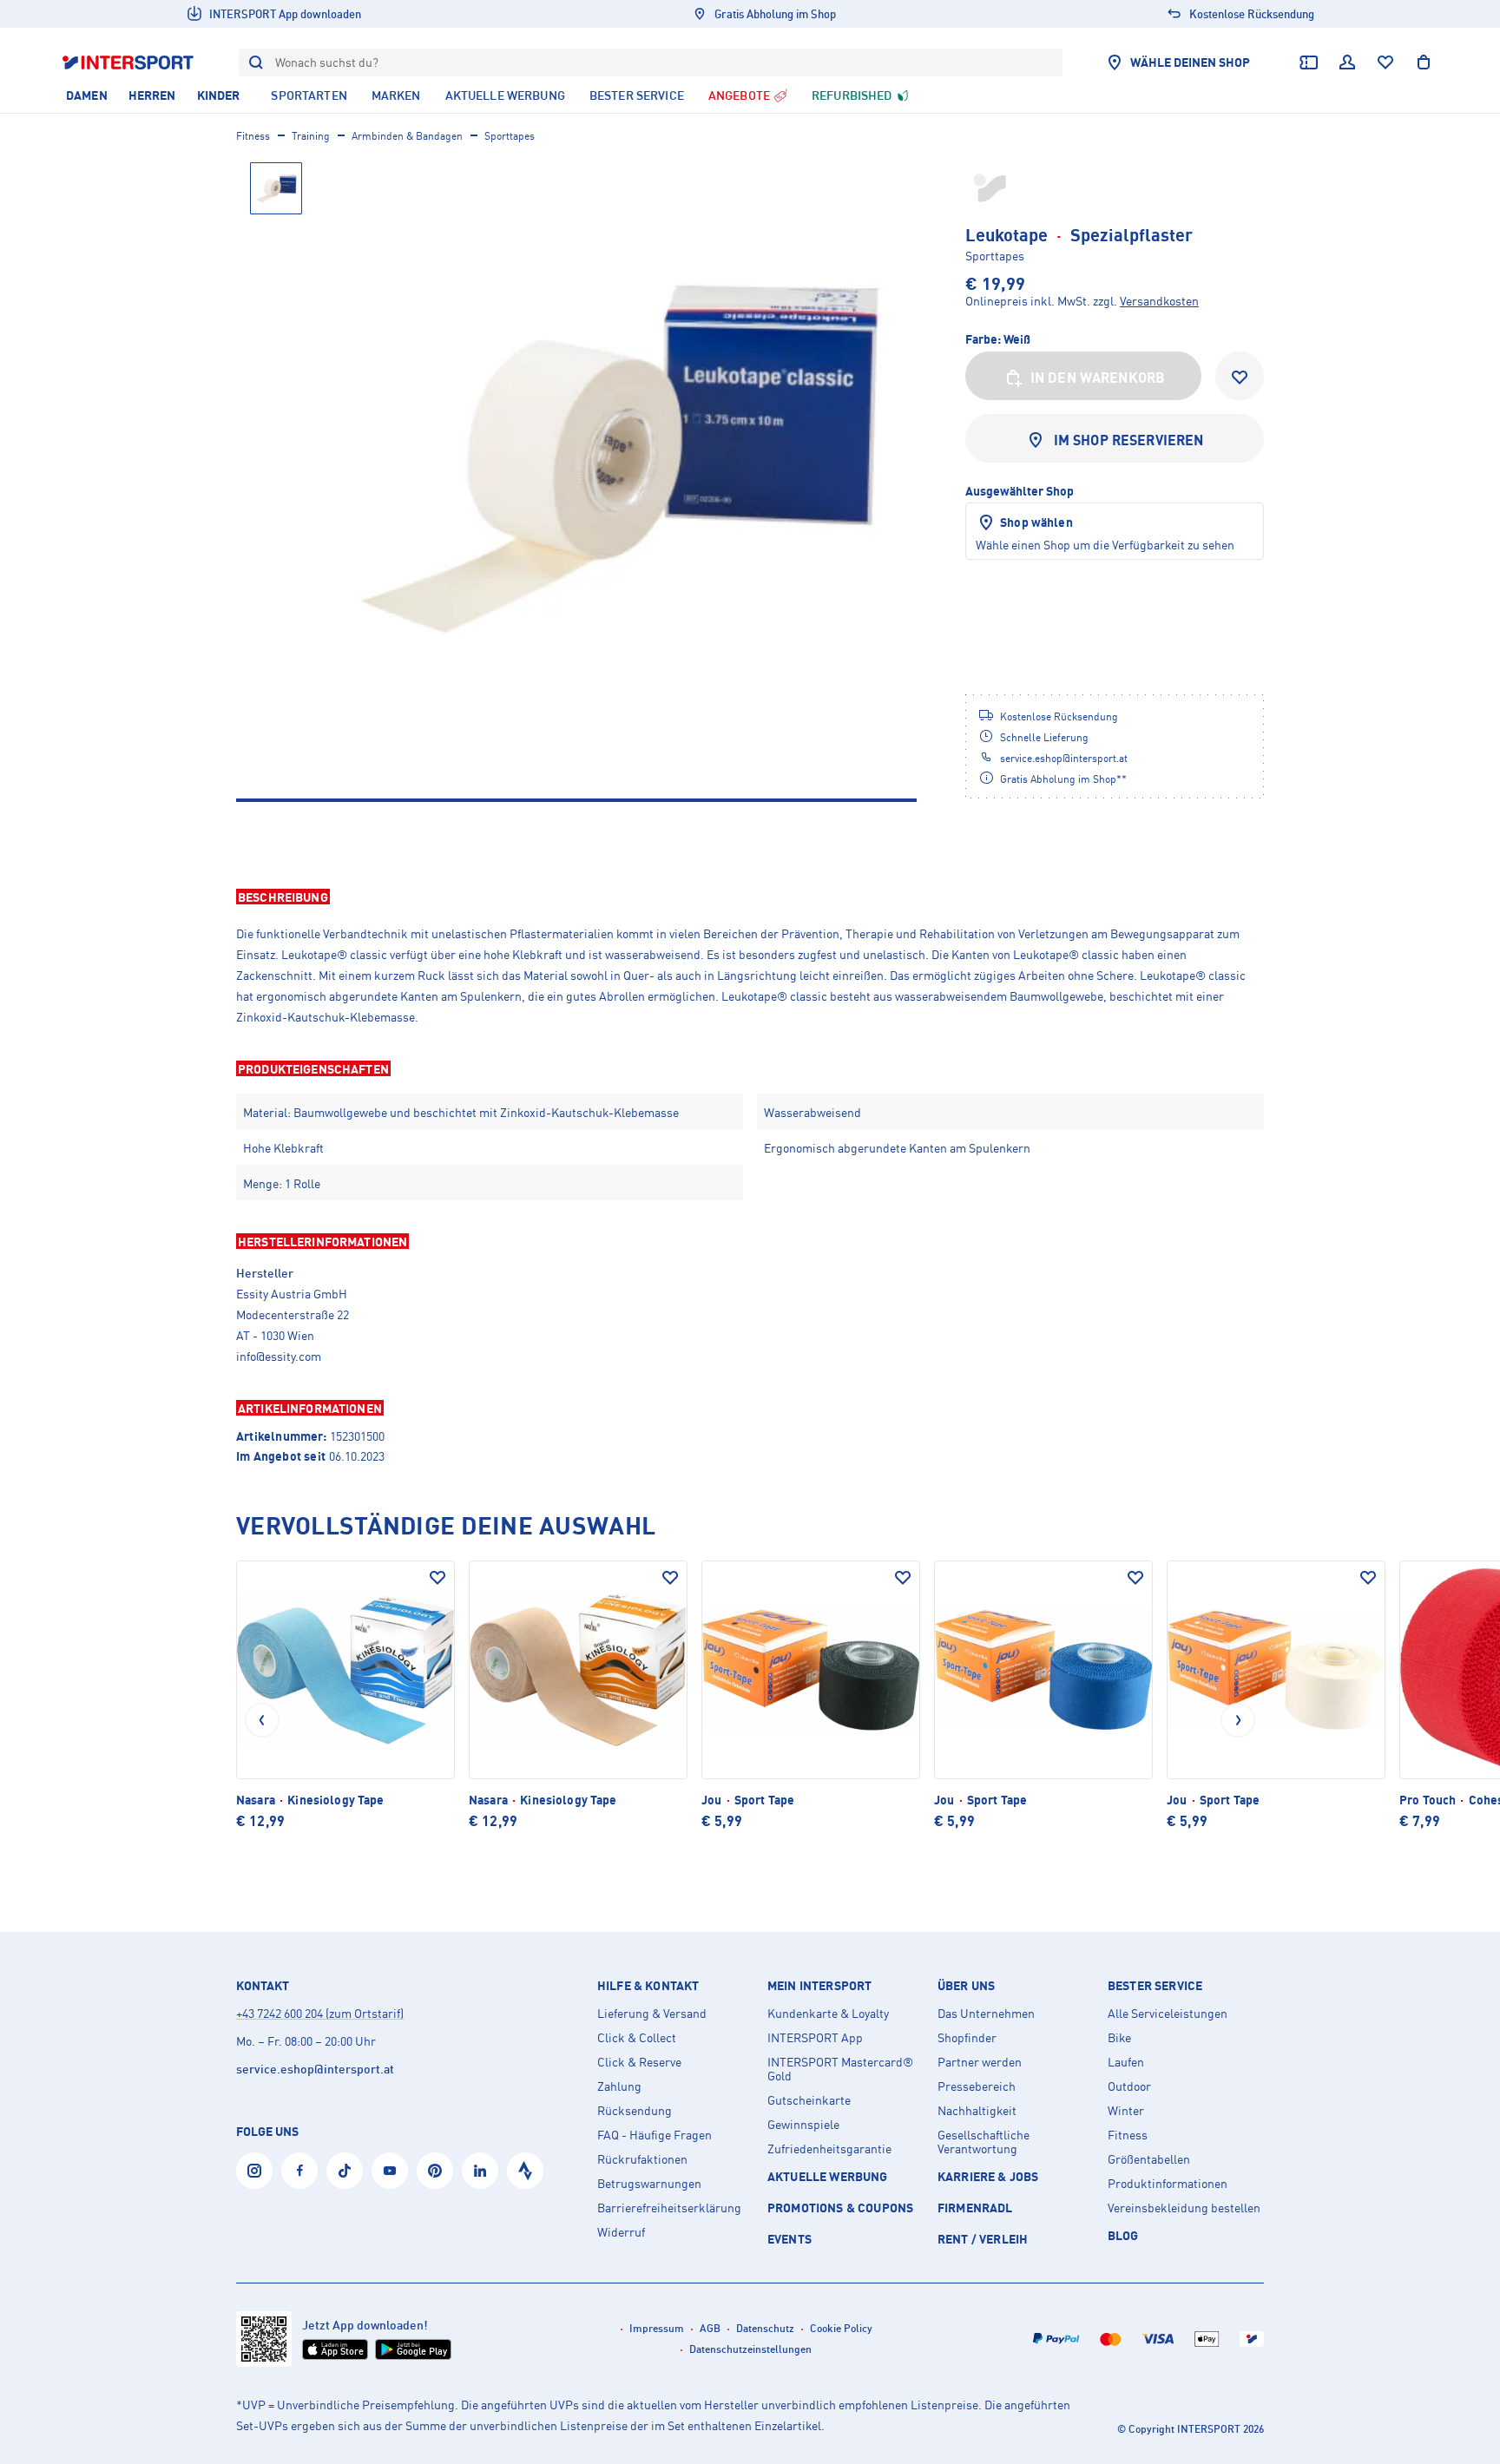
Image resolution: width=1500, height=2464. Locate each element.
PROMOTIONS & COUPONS (840, 2208)
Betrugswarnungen (649, 2184)
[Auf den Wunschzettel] (437, 1578)
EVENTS (789, 2239)
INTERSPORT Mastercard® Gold (840, 2069)
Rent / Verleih (983, 2239)
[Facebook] (299, 2171)
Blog (1123, 2235)
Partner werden (980, 2062)
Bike (1119, 2038)
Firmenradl (975, 2208)
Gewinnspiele (803, 2125)
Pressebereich (977, 2086)
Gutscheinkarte (809, 2100)
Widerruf (621, 2232)
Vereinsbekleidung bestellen (1184, 2208)
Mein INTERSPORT (819, 1986)
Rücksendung (635, 2111)
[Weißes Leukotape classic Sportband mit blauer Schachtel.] (620, 459)
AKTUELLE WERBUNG (828, 2176)
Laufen (1126, 2062)
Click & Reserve (639, 2062)
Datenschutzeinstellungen (750, 2349)
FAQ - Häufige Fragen (655, 2135)
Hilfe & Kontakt (648, 1986)
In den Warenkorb (1098, 378)
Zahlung (619, 2086)
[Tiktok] (345, 2171)
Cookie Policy (841, 2328)
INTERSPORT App (815, 2038)
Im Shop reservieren (1129, 440)
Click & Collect (637, 2038)
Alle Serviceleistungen (1168, 2014)
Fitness (253, 136)
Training (311, 136)
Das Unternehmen (986, 2014)
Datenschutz (765, 2328)
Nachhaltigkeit (977, 2111)
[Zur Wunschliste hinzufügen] (1240, 376)
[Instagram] (254, 2171)
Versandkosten (1159, 301)
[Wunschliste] (1385, 62)
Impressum (657, 2328)
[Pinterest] (435, 2171)
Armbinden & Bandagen (407, 136)
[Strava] (525, 2171)
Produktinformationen (1168, 2184)
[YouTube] (390, 2171)
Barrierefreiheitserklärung (669, 2208)
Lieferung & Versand (652, 2014)
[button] (750, 897)
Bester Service (1155, 1986)
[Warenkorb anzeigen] (1424, 62)
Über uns (966, 1986)
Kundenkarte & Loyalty (828, 2014)
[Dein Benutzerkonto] (1347, 62)
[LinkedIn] (480, 2171)
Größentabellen (1149, 2159)
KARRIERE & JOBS (988, 2176)
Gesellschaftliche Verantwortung (984, 2142)
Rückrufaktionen (642, 2159)
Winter (1126, 2111)
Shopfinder (967, 2038)
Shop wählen (1036, 522)
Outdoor (1129, 2086)
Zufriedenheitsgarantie (829, 2149)
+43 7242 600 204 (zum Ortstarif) (320, 2013)
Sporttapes (510, 136)
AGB (710, 2328)
